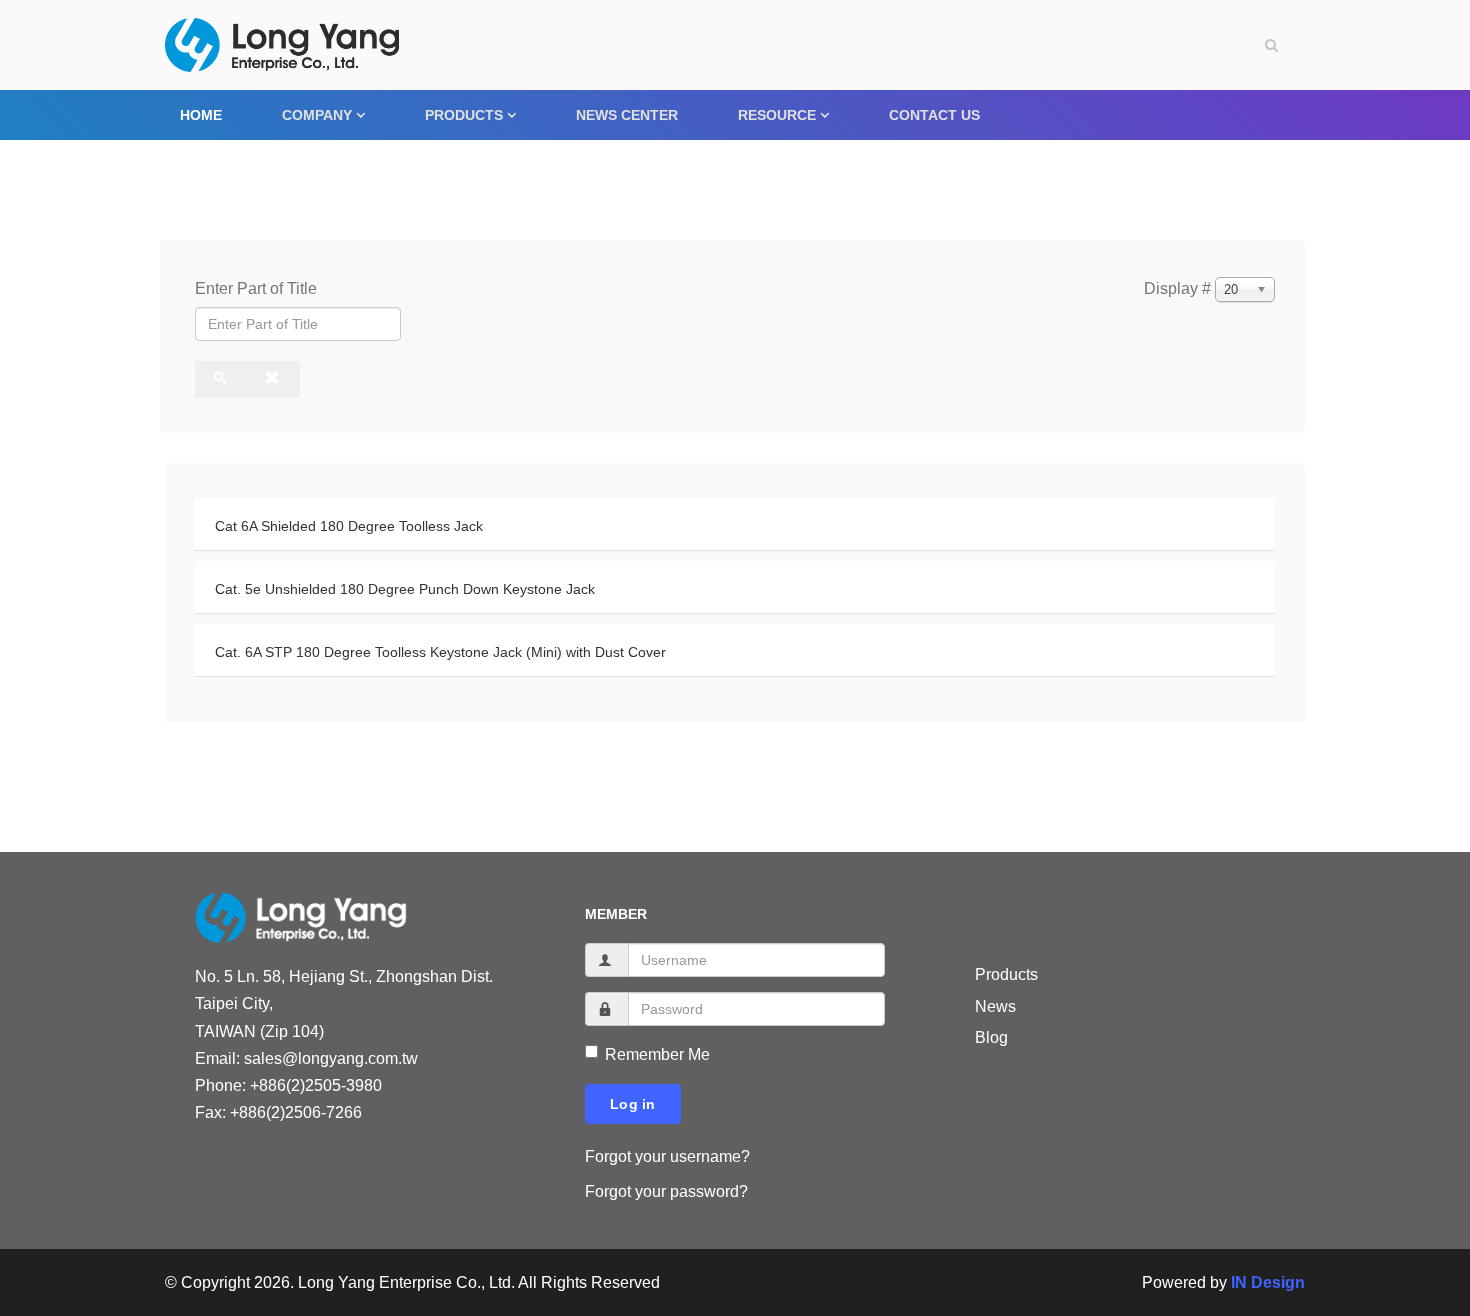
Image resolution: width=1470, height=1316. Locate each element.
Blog (991, 1037)
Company (317, 115)
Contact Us (934, 115)
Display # (1177, 288)
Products (464, 115)
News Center (627, 115)
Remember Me (657, 1054)
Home (201, 115)
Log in (633, 1104)
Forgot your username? (667, 1156)
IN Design (1268, 1282)
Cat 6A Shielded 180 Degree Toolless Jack (349, 526)
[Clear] (273, 379)
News (995, 1006)
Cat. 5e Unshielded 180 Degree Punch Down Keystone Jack (405, 589)
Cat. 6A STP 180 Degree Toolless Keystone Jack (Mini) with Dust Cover (440, 652)
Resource (777, 115)
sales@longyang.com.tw (331, 1058)
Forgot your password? (666, 1191)
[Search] (221, 379)
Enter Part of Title (258, 288)
